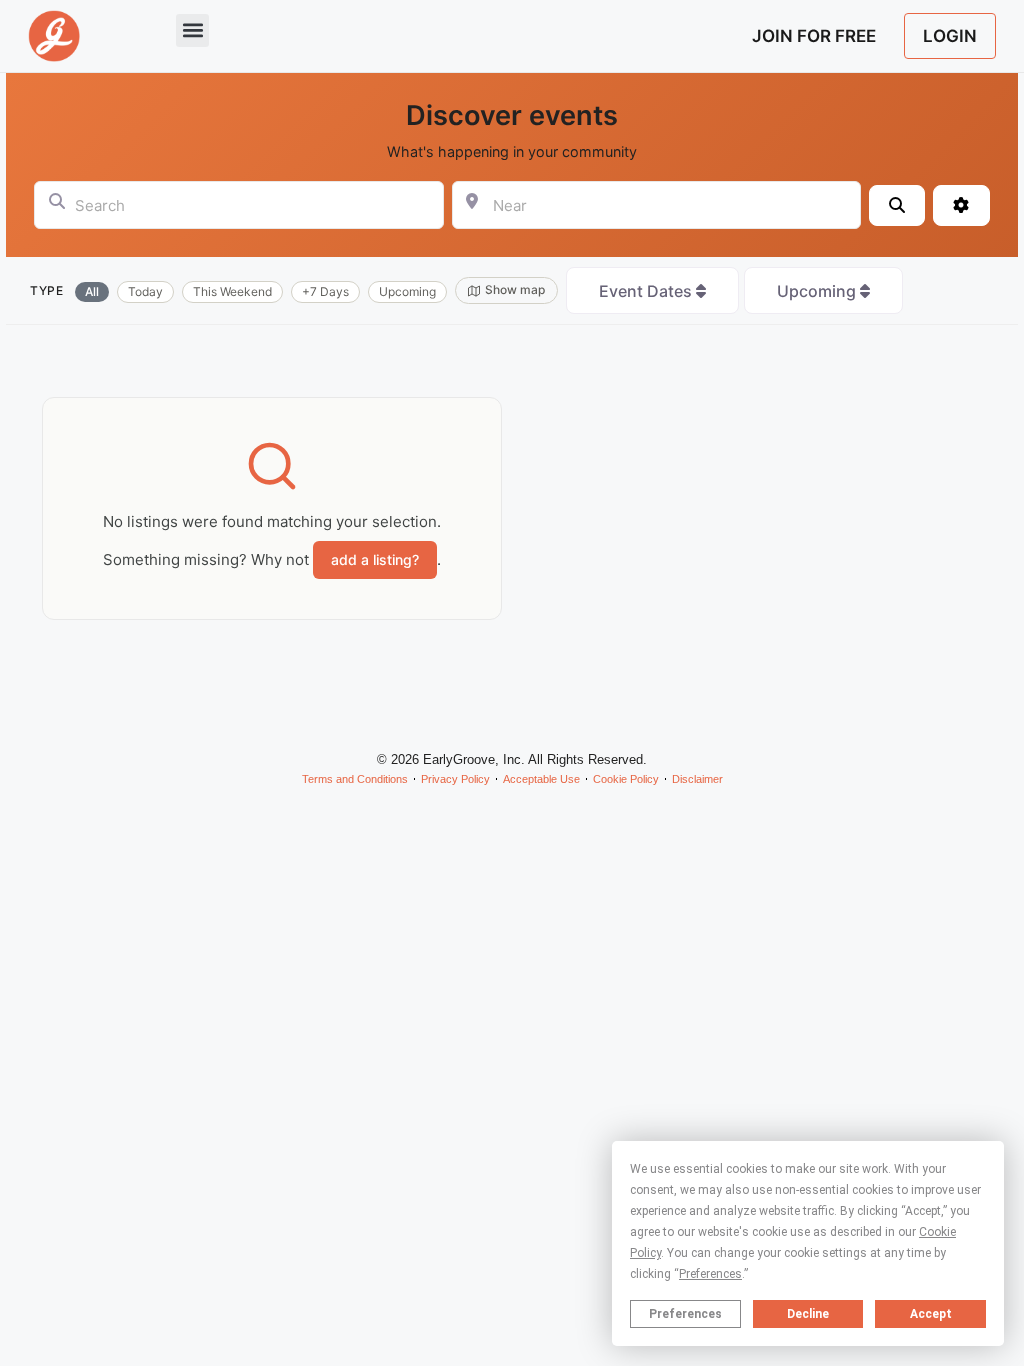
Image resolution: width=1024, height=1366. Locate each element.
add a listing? (375, 559)
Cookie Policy (626, 779)
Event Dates (647, 291)
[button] (192, 30)
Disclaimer (697, 779)
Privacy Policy (455, 779)
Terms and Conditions (355, 779)
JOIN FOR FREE (814, 36)
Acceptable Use (541, 779)
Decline (808, 1314)
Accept (931, 1314)
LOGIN (950, 36)
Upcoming (818, 291)
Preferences (685, 1314)
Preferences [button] (710, 1274)
